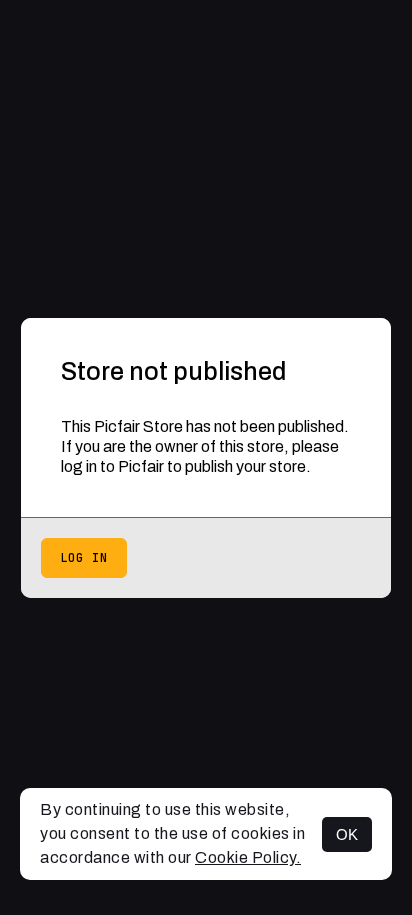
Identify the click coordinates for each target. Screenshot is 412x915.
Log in (84, 558)
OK (347, 834)
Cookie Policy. (248, 857)
